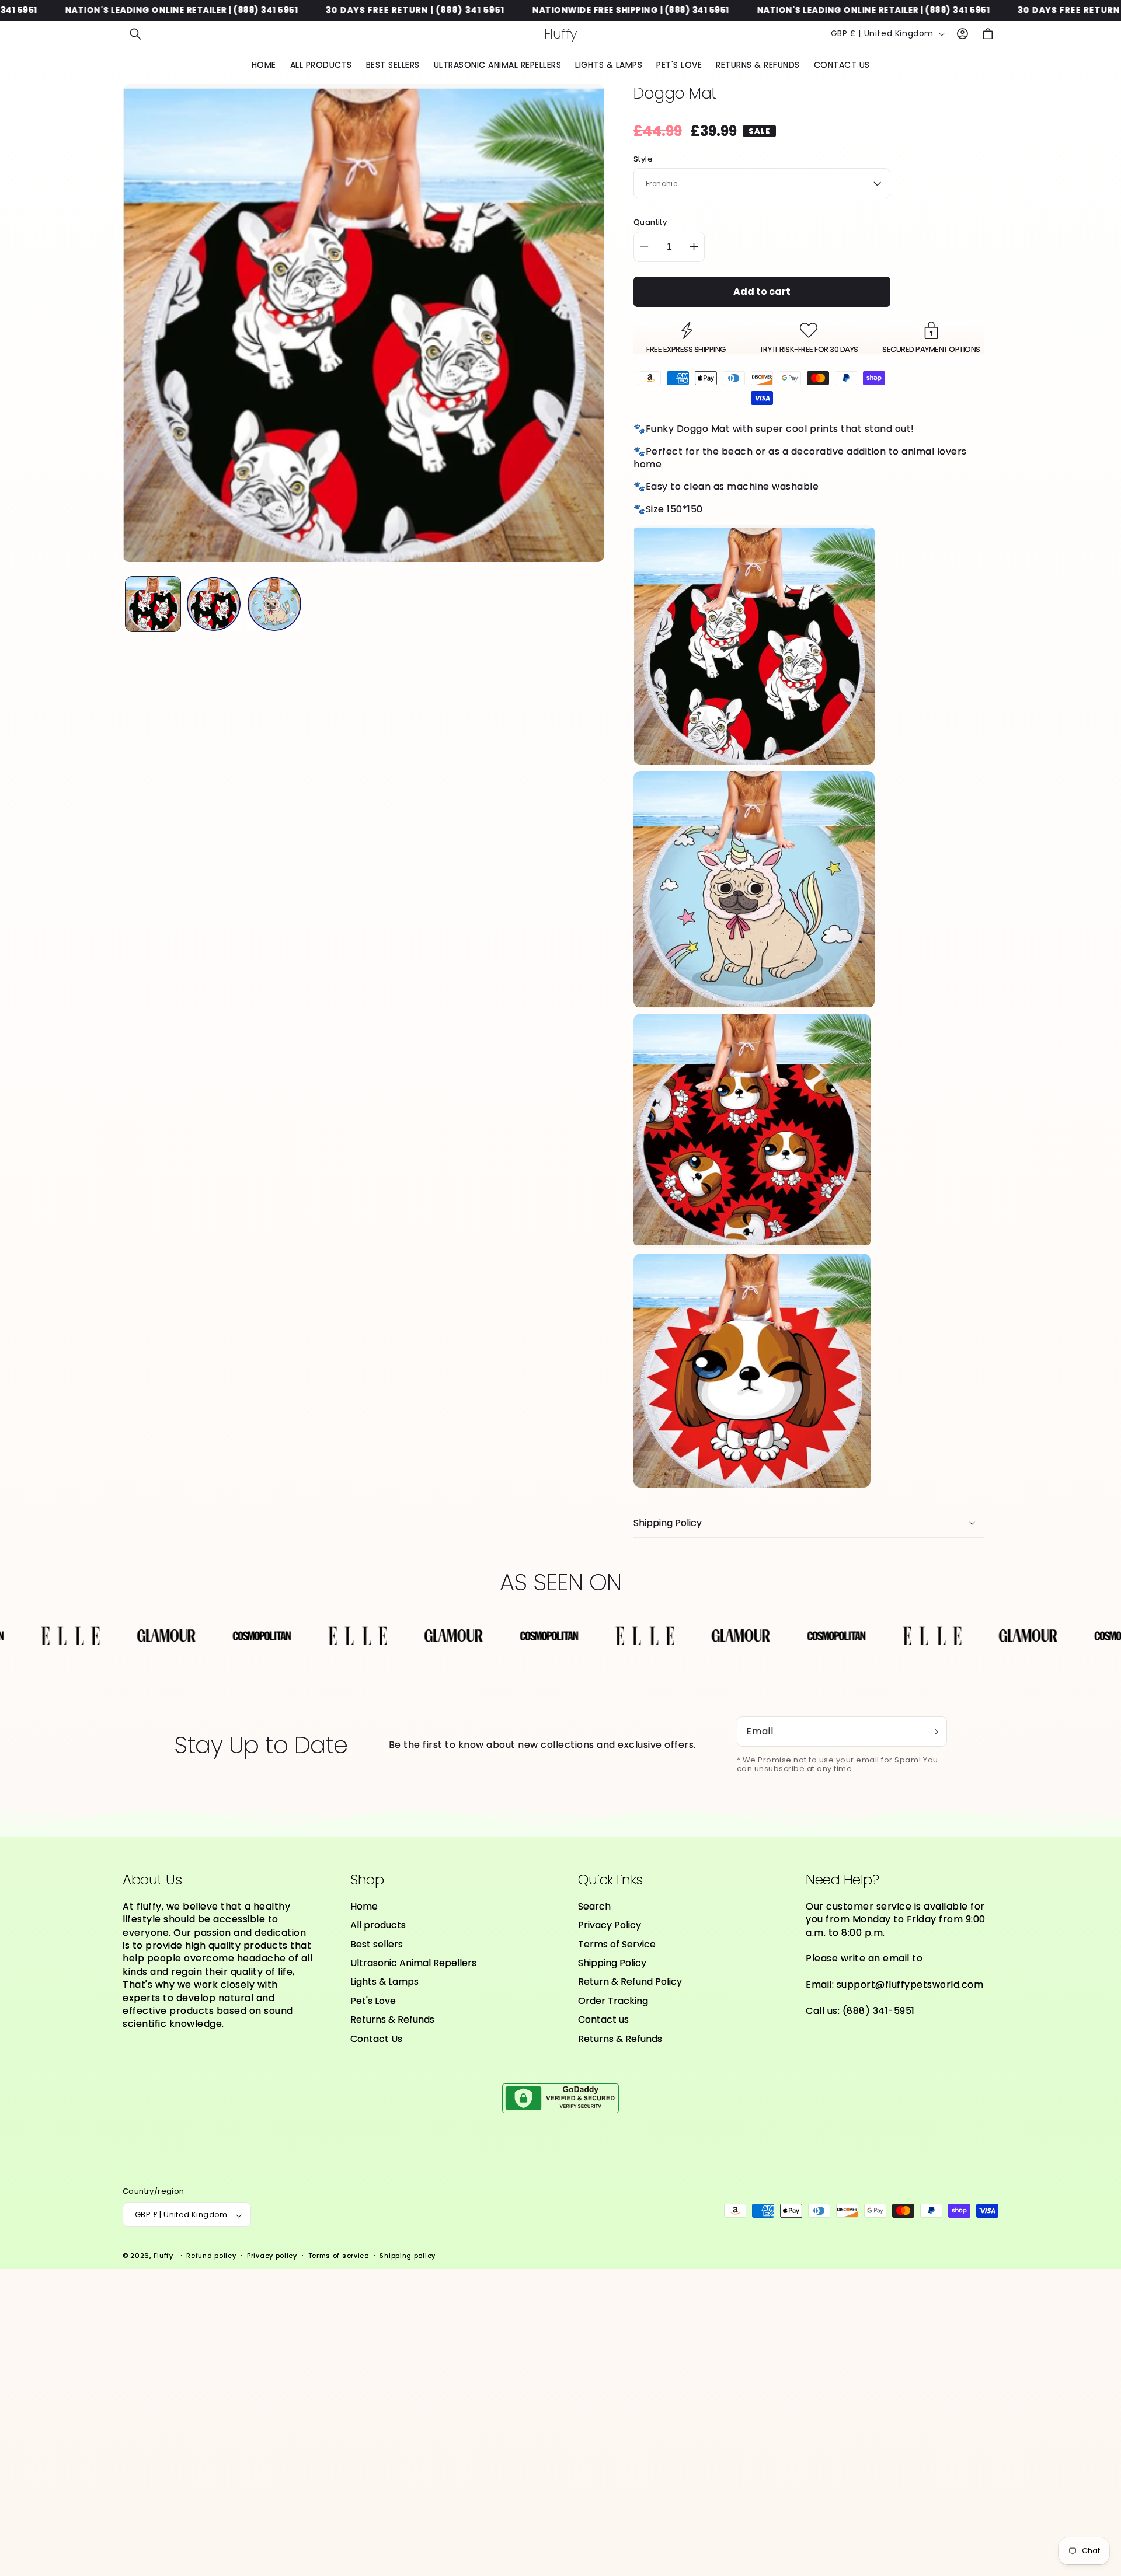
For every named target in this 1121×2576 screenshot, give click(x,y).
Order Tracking (613, 2001)
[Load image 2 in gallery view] (214, 604)
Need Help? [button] (842, 1880)
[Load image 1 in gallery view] (153, 604)
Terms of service (339, 2256)
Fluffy (163, 2256)
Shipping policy (408, 2256)
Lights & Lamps (384, 1982)
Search (594, 1907)
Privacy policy (272, 2256)
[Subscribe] (934, 1732)
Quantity (650, 222)
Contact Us (376, 2039)
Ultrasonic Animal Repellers (413, 1963)
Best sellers (377, 1944)
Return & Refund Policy (630, 1982)
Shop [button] (367, 1880)
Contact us (603, 2020)
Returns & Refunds (392, 2020)
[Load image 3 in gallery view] (274, 604)
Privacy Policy (610, 1926)
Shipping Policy (612, 1963)
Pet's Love (373, 2001)
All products (378, 1926)
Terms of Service (617, 1944)
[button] (135, 34)
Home (364, 1907)
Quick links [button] (610, 1880)
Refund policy (211, 2256)
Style (643, 159)
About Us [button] (152, 1880)
